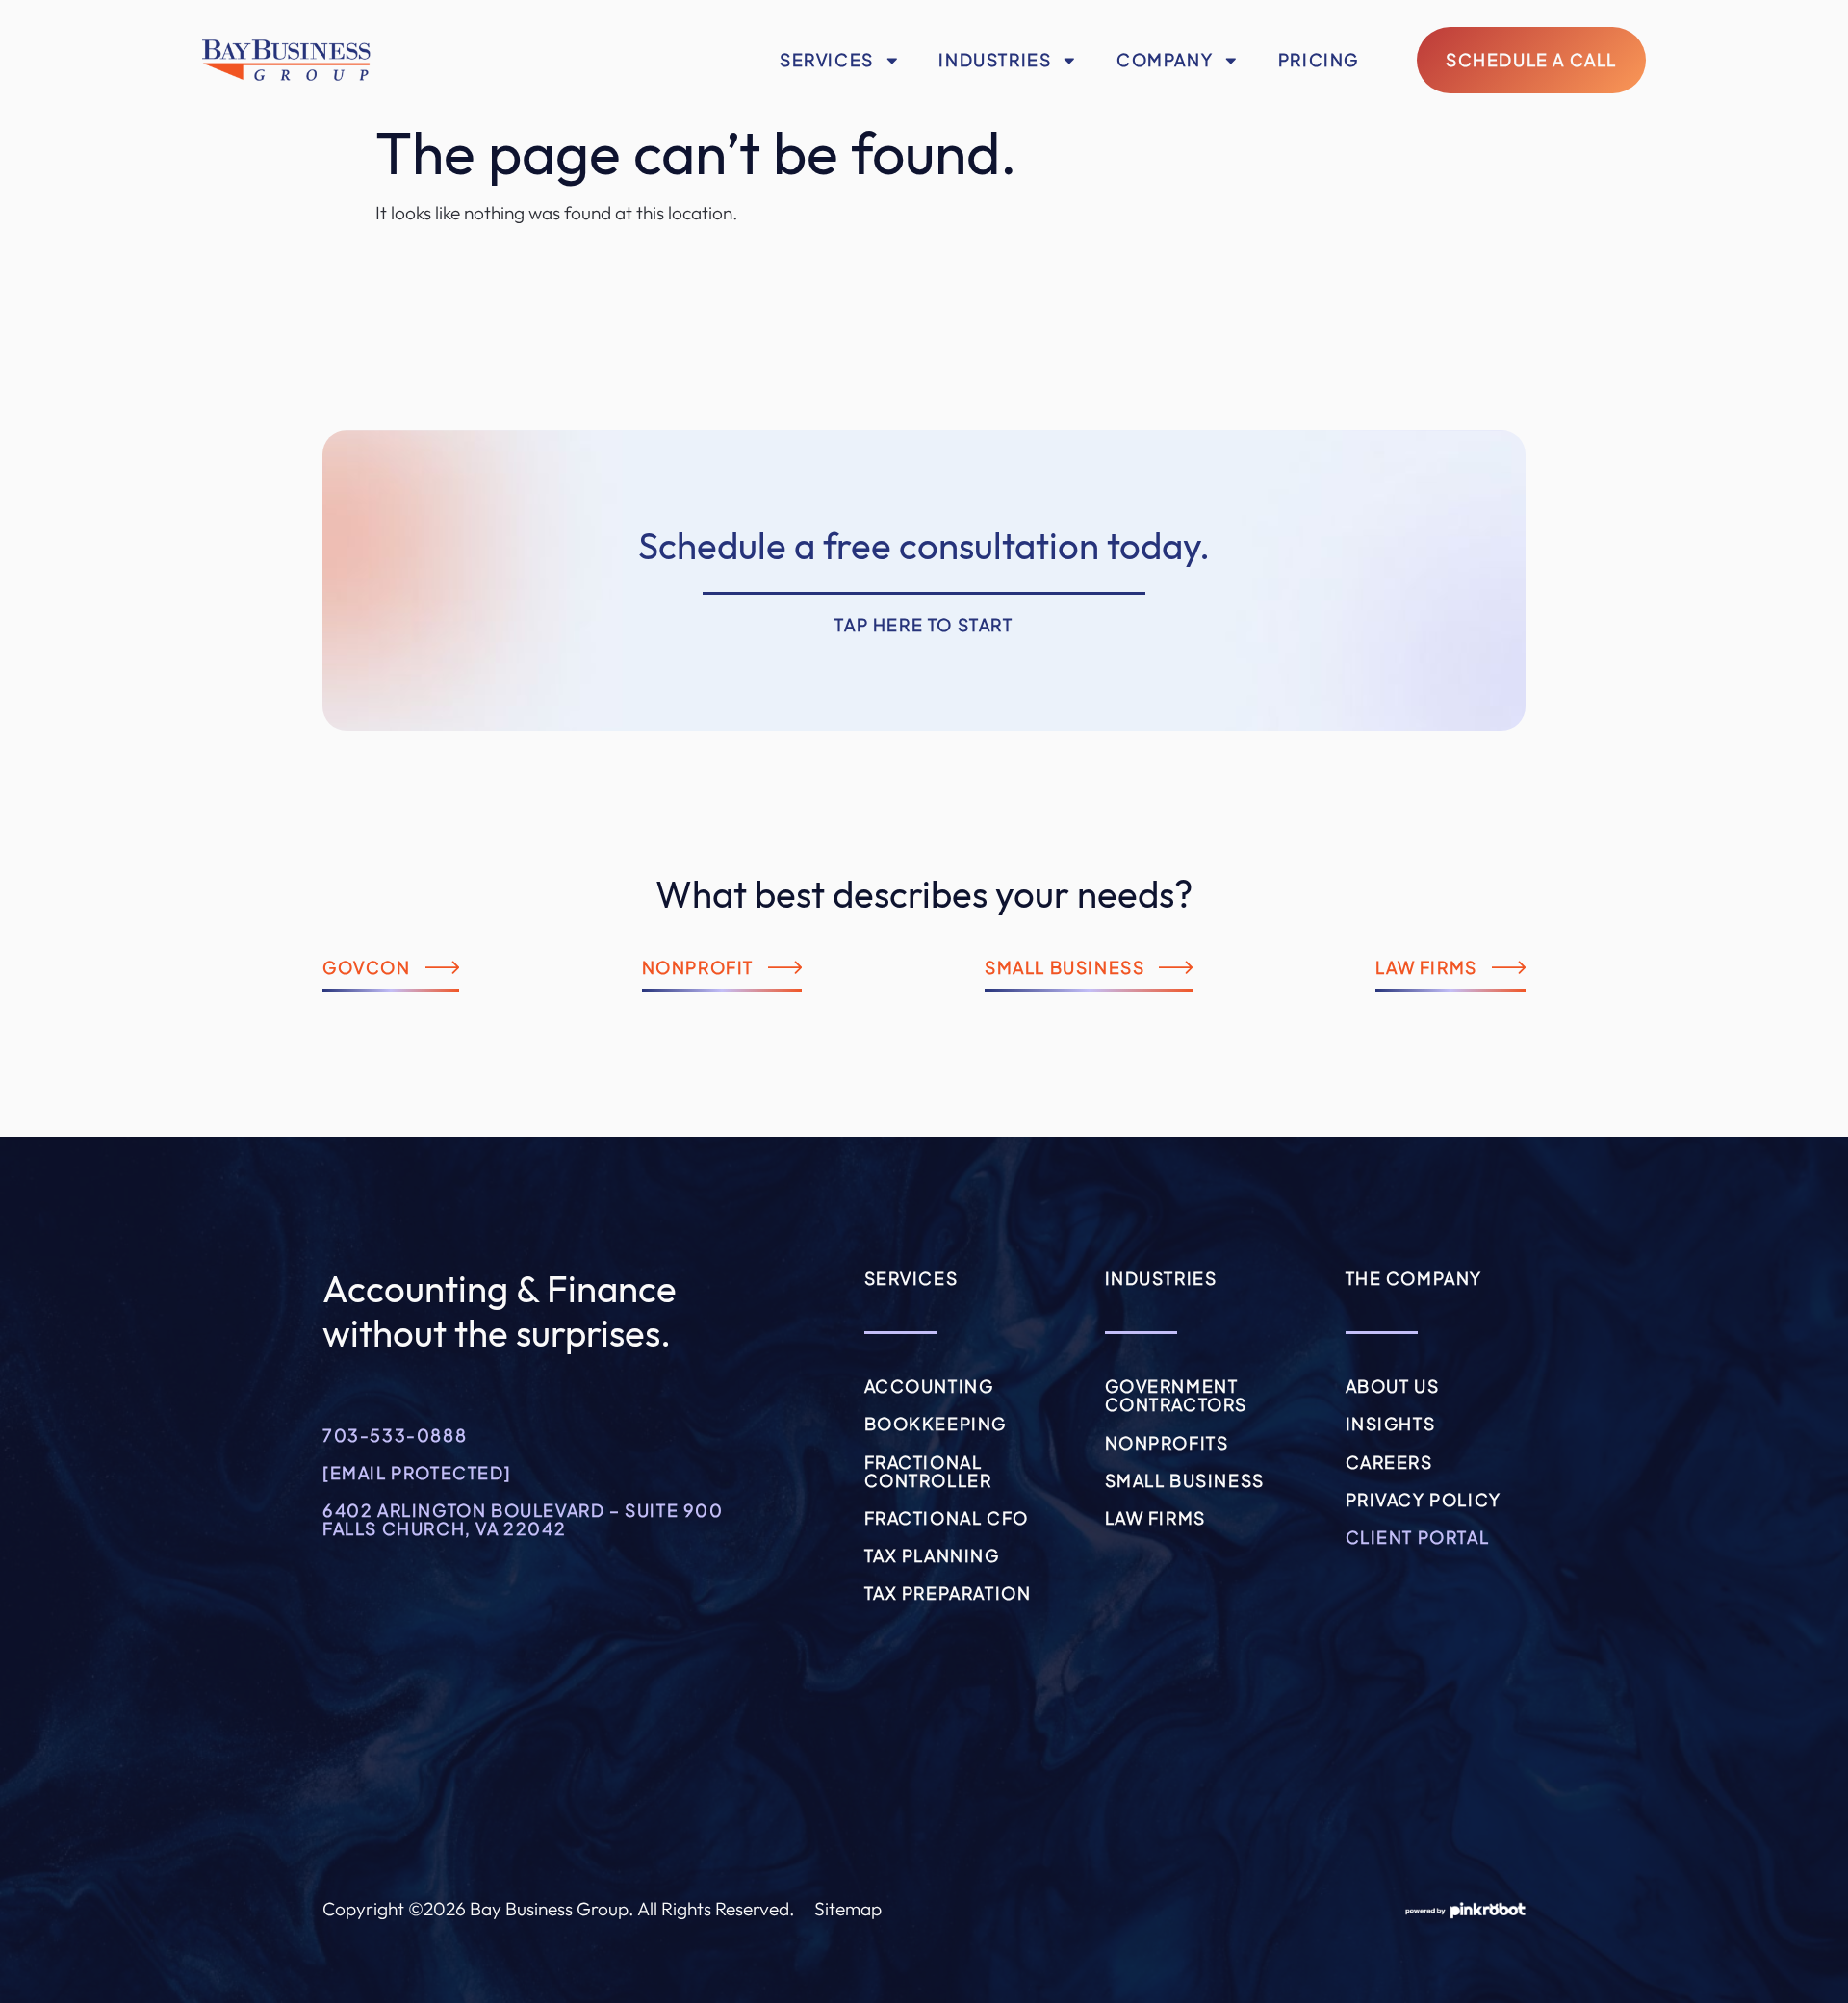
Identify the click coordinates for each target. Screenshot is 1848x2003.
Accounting (929, 1386)
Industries (995, 60)
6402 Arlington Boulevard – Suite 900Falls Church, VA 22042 (523, 1519)
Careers (1389, 1462)
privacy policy (1424, 1500)
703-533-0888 (395, 1435)
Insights (1391, 1424)
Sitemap (848, 1909)
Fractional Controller (928, 1471)
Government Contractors (1177, 1395)
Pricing (1319, 60)
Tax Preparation (948, 1593)
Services (827, 60)
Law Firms (1155, 1518)
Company (1165, 60)
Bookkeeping (936, 1424)
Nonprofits (1167, 1443)
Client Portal (1418, 1537)
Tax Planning (932, 1555)
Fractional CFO (947, 1518)
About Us (1393, 1386)
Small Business (1185, 1480)
